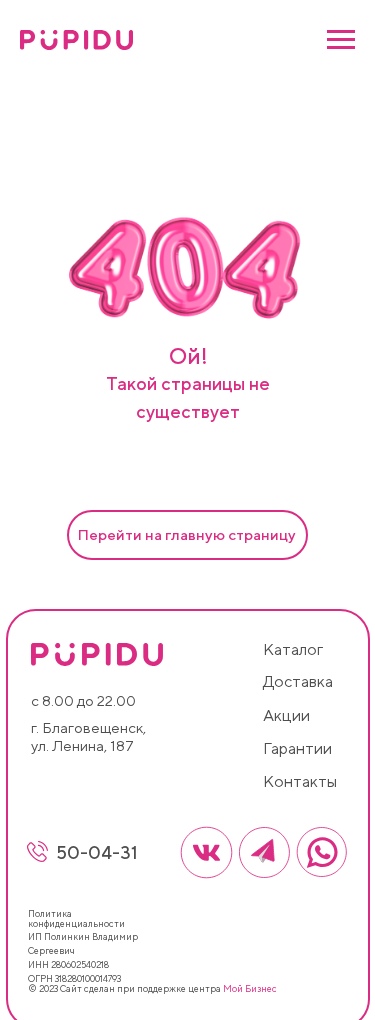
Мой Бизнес (250, 988)
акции (286, 715)
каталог (293, 649)
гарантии (297, 748)
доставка (298, 681)
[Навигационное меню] (341, 40)
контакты (300, 781)
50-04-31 (97, 852)
